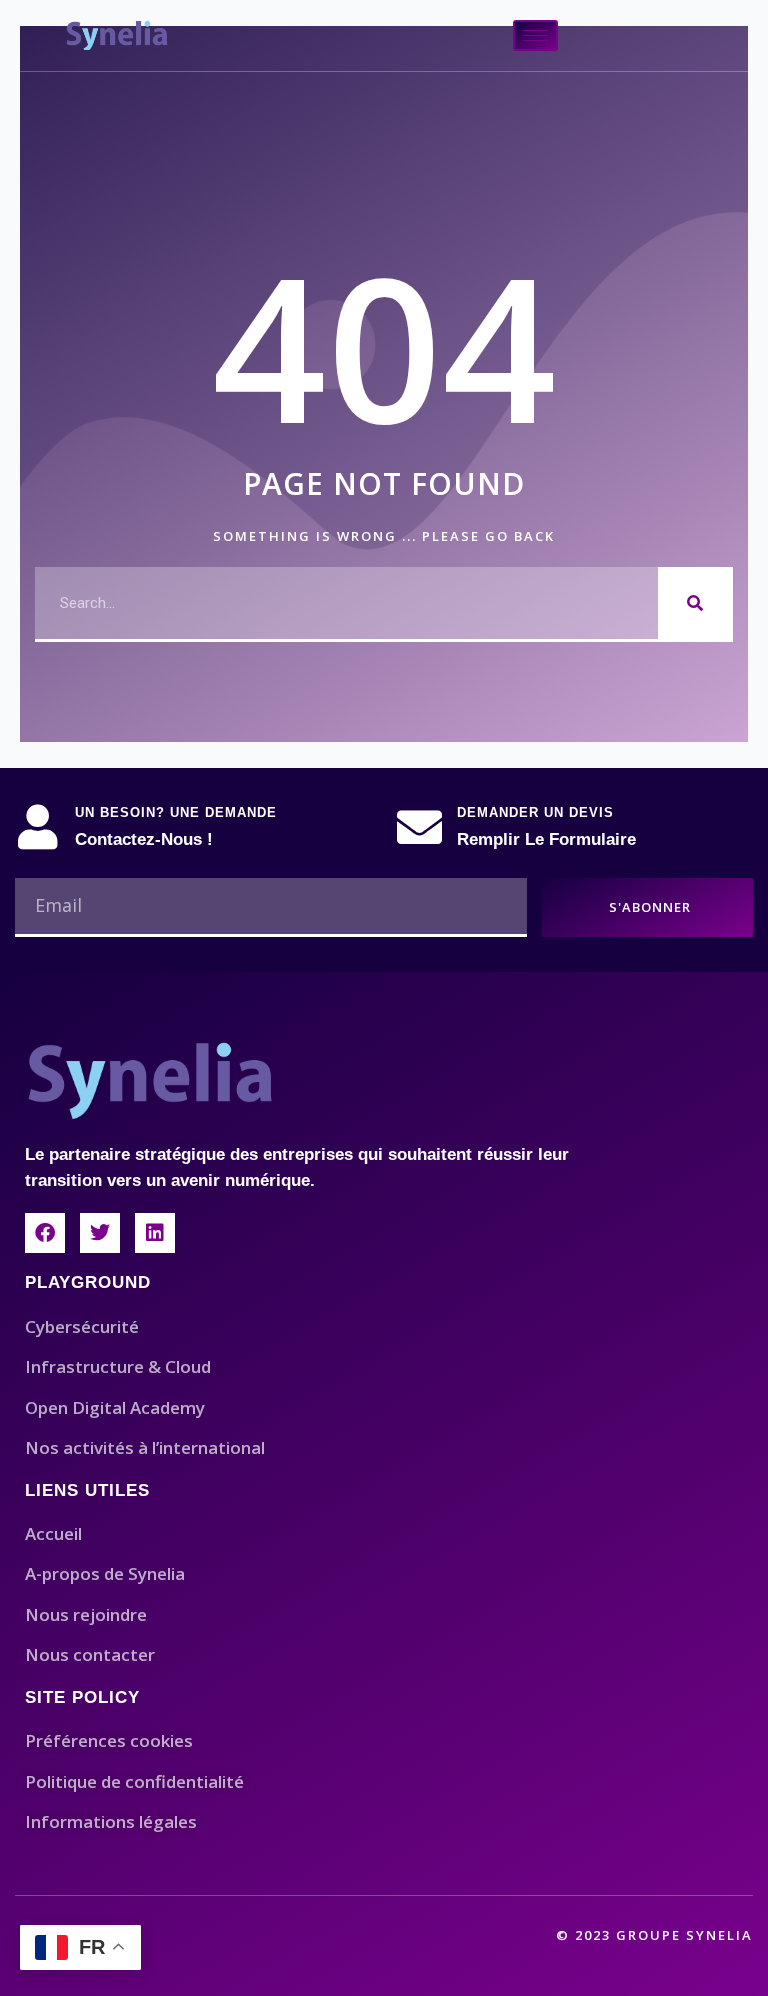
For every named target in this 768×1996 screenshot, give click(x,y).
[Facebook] (45, 1233)
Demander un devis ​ (538, 812)
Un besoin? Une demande (176, 812)
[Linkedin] (155, 1233)
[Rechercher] (695, 603)
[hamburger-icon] (535, 35)
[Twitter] (100, 1233)
